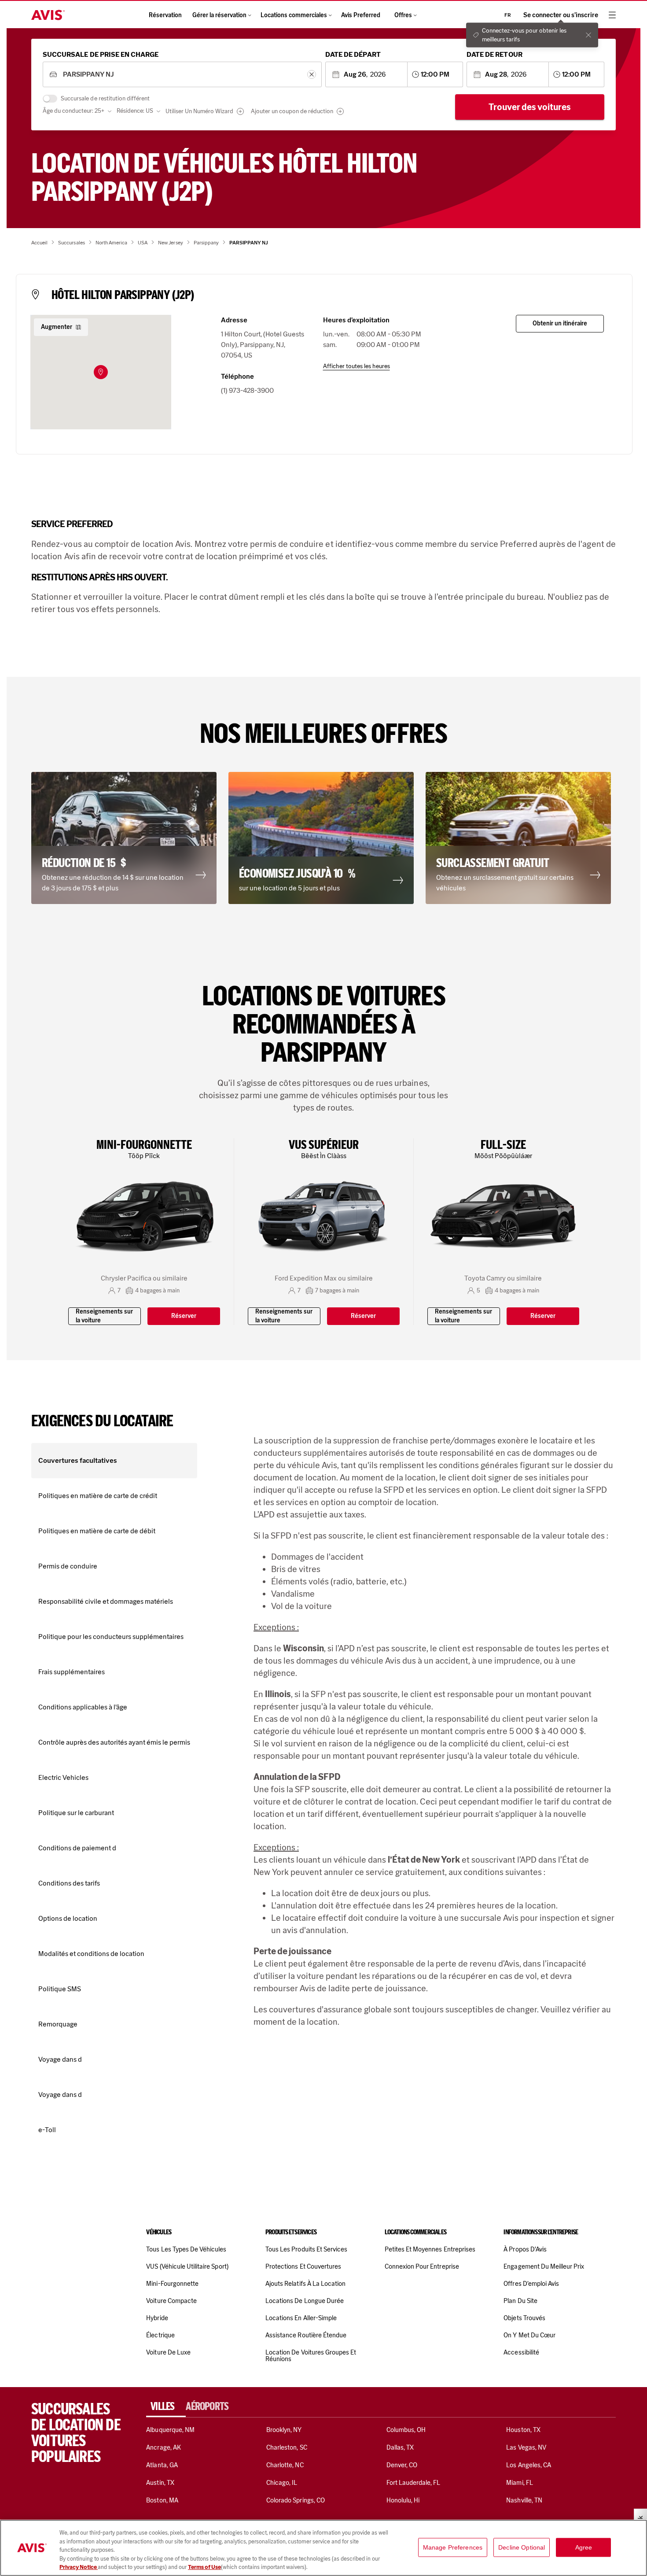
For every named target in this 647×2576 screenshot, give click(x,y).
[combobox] (182, 75)
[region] (323, 2548)
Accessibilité (521, 2352)
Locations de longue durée (305, 2301)
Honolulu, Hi (403, 2500)
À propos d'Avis (525, 2249)
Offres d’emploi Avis (531, 2284)
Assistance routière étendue (306, 2335)
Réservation (165, 15)
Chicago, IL (282, 2483)
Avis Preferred (361, 15)
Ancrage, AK (164, 2447)
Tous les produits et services (306, 2249)
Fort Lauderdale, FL (414, 2483)
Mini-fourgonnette (172, 2284)
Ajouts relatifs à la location (305, 2284)
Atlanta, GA (162, 2465)
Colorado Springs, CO (296, 2500)
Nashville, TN (524, 2500)
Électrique (160, 2335)
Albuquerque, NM (170, 2430)
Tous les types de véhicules (186, 2249)
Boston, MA (162, 2500)
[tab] (166, 2406)
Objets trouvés (524, 2318)
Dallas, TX (400, 2447)
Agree (584, 2547)
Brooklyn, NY (284, 2430)
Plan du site (520, 2301)
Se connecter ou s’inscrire (561, 15)
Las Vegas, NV (526, 2447)
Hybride (157, 2318)
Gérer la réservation (219, 15)
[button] (101, 372)
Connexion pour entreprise (422, 2266)
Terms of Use (204, 2567)
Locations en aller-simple (301, 2318)
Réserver (184, 1316)
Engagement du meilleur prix (544, 2266)
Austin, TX (160, 2483)
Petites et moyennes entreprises (430, 2249)
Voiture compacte (171, 2301)
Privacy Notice (79, 2567)
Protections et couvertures (303, 2266)
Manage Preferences (453, 2547)
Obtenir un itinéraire (560, 323)
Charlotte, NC (285, 2465)
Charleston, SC (287, 2447)
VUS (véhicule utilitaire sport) (187, 2266)
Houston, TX (523, 2430)
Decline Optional (522, 2547)
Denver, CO (402, 2465)
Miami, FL (519, 2483)
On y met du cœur (529, 2335)
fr (508, 15)
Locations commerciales (294, 15)
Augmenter (57, 327)
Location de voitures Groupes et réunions (311, 2356)
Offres (403, 15)
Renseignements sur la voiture (104, 1316)
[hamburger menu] (612, 15)
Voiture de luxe (168, 2352)
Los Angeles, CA (529, 2465)
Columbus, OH (406, 2430)
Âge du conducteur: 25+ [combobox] (74, 111)
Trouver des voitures (530, 107)
